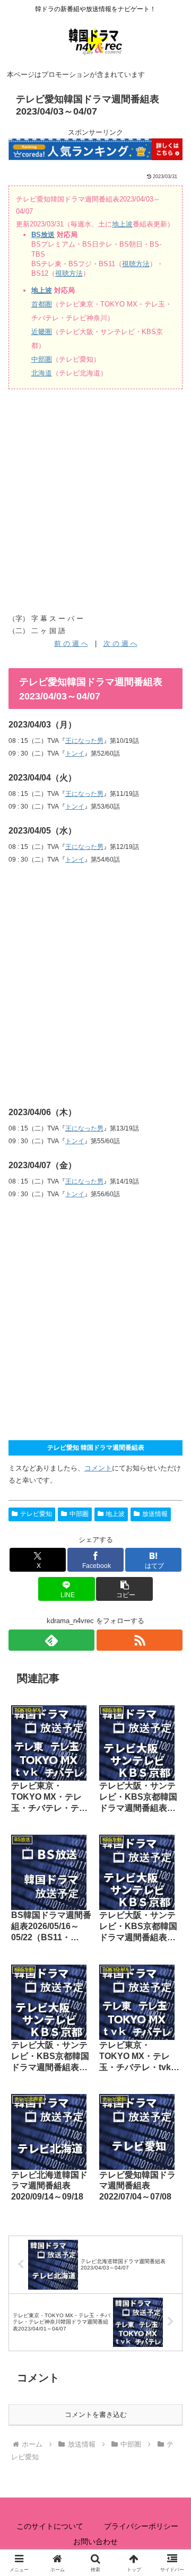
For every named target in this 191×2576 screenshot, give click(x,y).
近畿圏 (42, 332)
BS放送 (43, 235)
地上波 (122, 224)
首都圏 (42, 304)
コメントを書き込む (96, 2415)
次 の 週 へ (120, 643)
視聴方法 (136, 264)
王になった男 (84, 741)
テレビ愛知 (36, 1514)
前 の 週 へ (71, 643)
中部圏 (42, 359)
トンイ (75, 753)
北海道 (42, 373)
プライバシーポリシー (141, 2526)
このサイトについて (50, 2526)
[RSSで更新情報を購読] (140, 1640)
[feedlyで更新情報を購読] (51, 1640)
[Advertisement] (95, 504)
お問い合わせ (95, 2542)
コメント (98, 1468)
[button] (124, 1589)
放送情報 (155, 1514)
